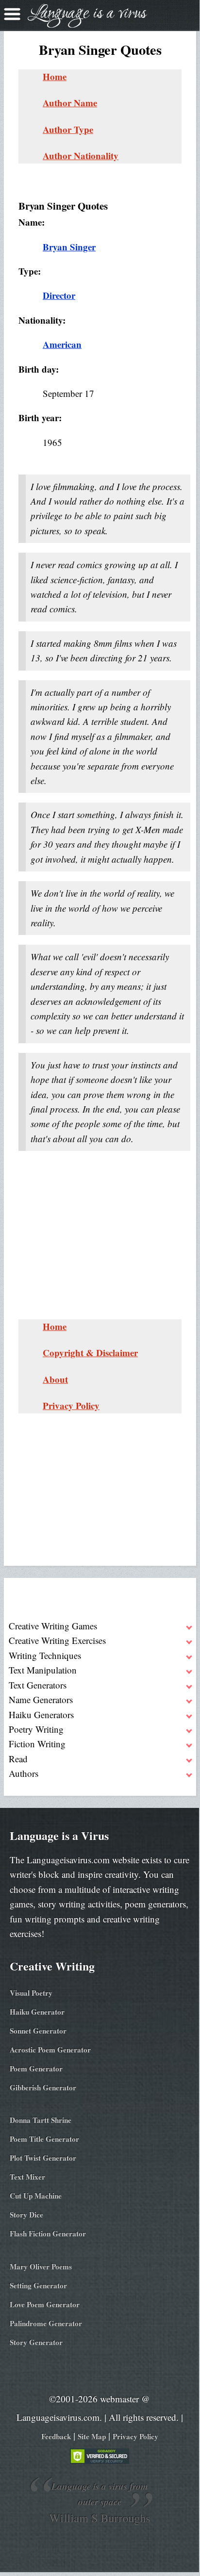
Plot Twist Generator (43, 2158)
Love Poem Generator (45, 2304)
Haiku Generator (37, 2012)
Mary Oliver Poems (41, 2266)
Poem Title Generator (44, 2139)
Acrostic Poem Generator (50, 2050)
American (62, 344)
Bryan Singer (69, 247)
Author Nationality (81, 156)
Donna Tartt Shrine (41, 2120)
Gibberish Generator (43, 2087)
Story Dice (26, 2215)
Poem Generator (36, 2068)
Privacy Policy (71, 1405)
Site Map (92, 2436)
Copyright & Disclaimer (90, 1353)
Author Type (68, 129)
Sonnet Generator (38, 2031)
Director (59, 295)
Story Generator (36, 2342)
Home (55, 76)
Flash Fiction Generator (48, 2233)
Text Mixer (27, 2177)
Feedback (56, 2436)
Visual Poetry (31, 1993)
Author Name (70, 103)
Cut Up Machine (36, 2196)
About (55, 1379)
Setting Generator (38, 2285)
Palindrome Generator (46, 2323)
